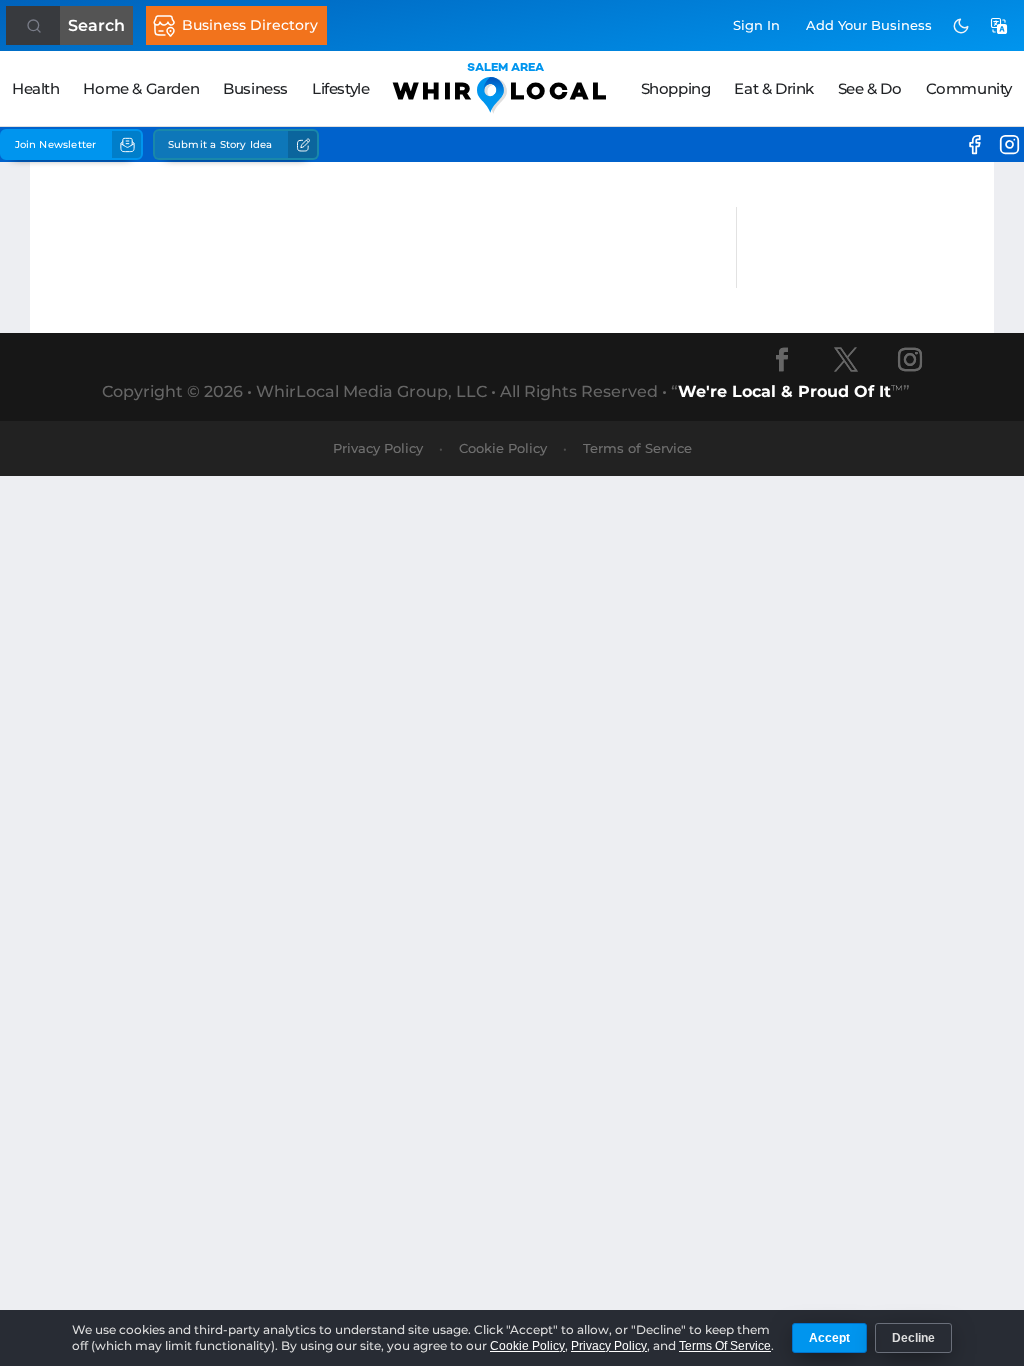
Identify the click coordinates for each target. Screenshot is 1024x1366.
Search (96, 25)
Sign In (756, 25)
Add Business (869, 25)
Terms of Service (637, 448)
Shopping (676, 88)
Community (969, 88)
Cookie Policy (503, 448)
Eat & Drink (774, 88)
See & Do (870, 88)
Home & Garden (141, 88)
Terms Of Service (725, 1346)
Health (36, 88)
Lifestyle (340, 88)
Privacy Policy (378, 448)
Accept (829, 1338)
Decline (913, 1338)
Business (255, 88)
